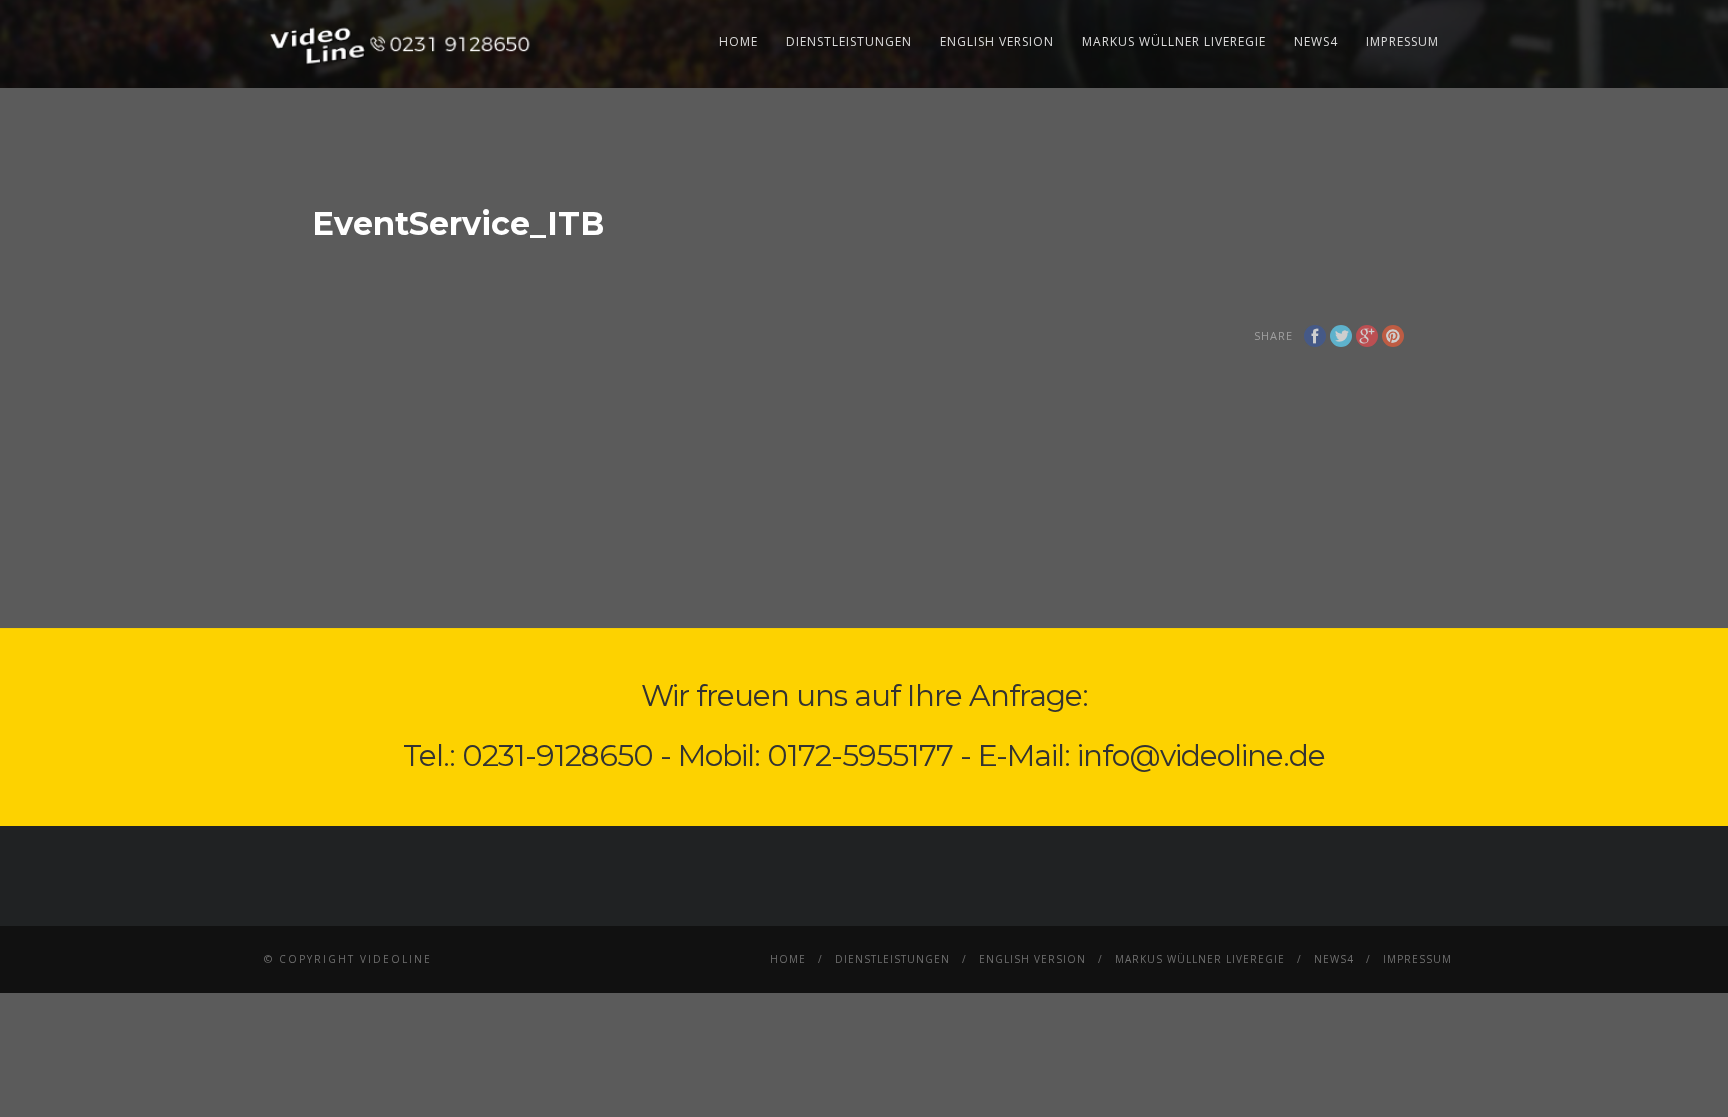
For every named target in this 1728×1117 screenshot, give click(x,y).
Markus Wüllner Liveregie (1174, 41)
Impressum (1402, 41)
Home (738, 41)
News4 (1316, 41)
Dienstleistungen (849, 41)
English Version (997, 41)
